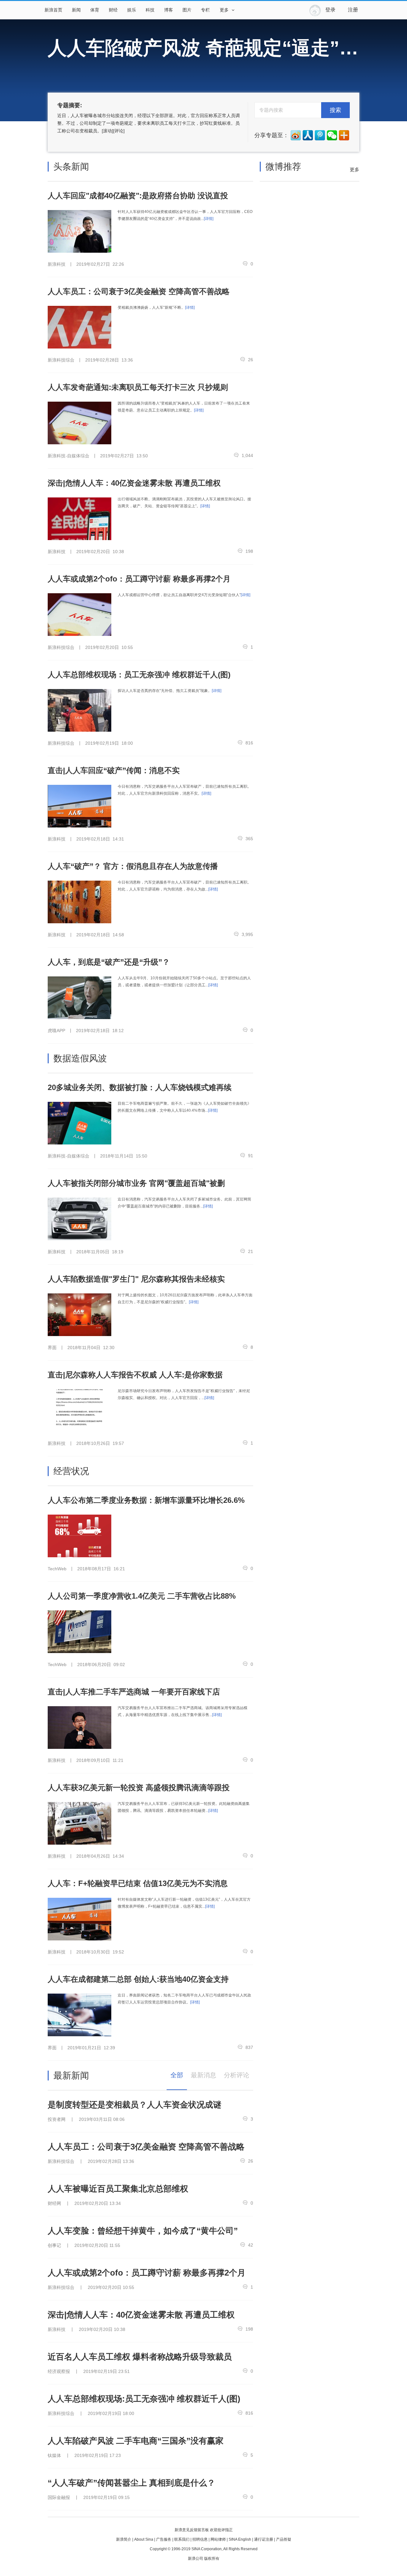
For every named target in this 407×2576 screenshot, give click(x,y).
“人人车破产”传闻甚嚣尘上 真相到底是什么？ (131, 2483)
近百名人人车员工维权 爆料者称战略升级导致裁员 (140, 2357)
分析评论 (237, 2075)
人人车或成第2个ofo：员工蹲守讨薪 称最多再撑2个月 (139, 579)
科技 (150, 10)
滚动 (107, 131)
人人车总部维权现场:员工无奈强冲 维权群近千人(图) (144, 2399)
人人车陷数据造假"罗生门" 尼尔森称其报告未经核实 (136, 1279)
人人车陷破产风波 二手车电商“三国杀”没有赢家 (136, 2441)
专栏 (205, 10)
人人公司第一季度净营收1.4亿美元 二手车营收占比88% (142, 1596)
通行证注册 (264, 2539)
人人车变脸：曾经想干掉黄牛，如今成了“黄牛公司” (143, 2231)
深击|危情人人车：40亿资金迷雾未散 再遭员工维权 (134, 483)
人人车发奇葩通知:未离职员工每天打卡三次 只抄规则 (138, 387)
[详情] (209, 219)
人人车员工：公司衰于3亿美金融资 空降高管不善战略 (139, 291)
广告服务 (164, 2539)
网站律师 (218, 2539)
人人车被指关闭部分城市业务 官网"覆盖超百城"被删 (136, 1183)
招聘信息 (200, 2539)
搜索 (335, 110)
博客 (169, 10)
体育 (95, 10)
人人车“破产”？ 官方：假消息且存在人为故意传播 (133, 866)
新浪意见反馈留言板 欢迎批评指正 (204, 2530)
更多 (355, 169)
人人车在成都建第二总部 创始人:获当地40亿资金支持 (138, 1979)
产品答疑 (284, 2539)
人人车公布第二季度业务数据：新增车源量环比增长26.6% (146, 1500)
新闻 (76, 10)
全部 (177, 2075)
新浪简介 (124, 2539)
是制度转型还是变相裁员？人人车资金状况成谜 (135, 2105)
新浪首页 (53, 10)
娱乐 (132, 10)
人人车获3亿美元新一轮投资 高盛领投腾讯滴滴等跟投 (139, 1788)
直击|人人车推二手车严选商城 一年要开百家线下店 (134, 1692)
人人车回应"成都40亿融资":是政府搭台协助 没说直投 (138, 196)
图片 (187, 10)
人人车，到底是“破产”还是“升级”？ (109, 962)
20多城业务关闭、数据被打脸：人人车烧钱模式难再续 (140, 1087)
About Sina (144, 2539)
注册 (353, 10)
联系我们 (182, 2539)
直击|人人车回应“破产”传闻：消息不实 (114, 770)
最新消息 (203, 2075)
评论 (119, 131)
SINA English (240, 2539)
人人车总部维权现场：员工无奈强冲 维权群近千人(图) (139, 675)
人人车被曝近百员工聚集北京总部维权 (118, 2189)
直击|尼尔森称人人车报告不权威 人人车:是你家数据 (135, 1375)
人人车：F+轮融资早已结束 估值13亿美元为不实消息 (138, 1883)
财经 (113, 10)
